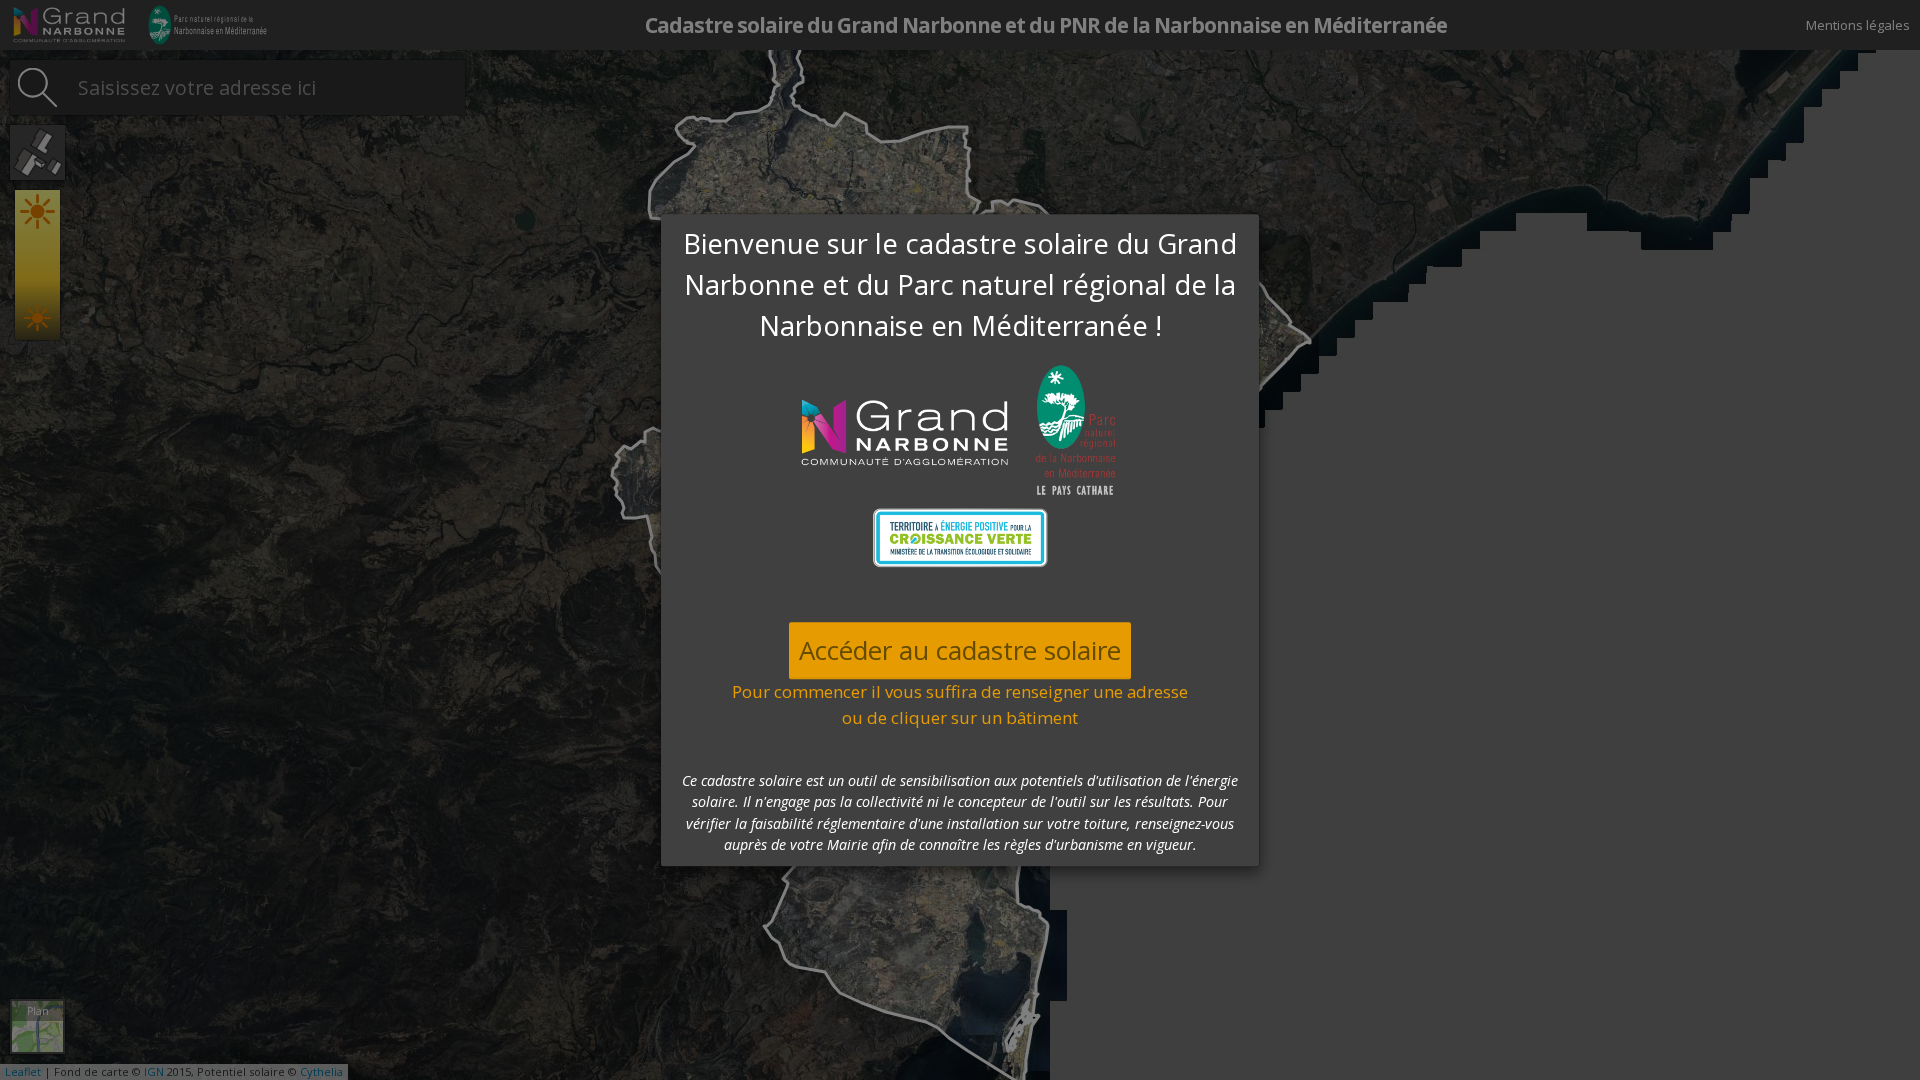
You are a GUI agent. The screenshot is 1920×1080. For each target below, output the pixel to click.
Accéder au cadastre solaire (960, 650)
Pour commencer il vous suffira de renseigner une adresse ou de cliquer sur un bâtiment (960, 704)
